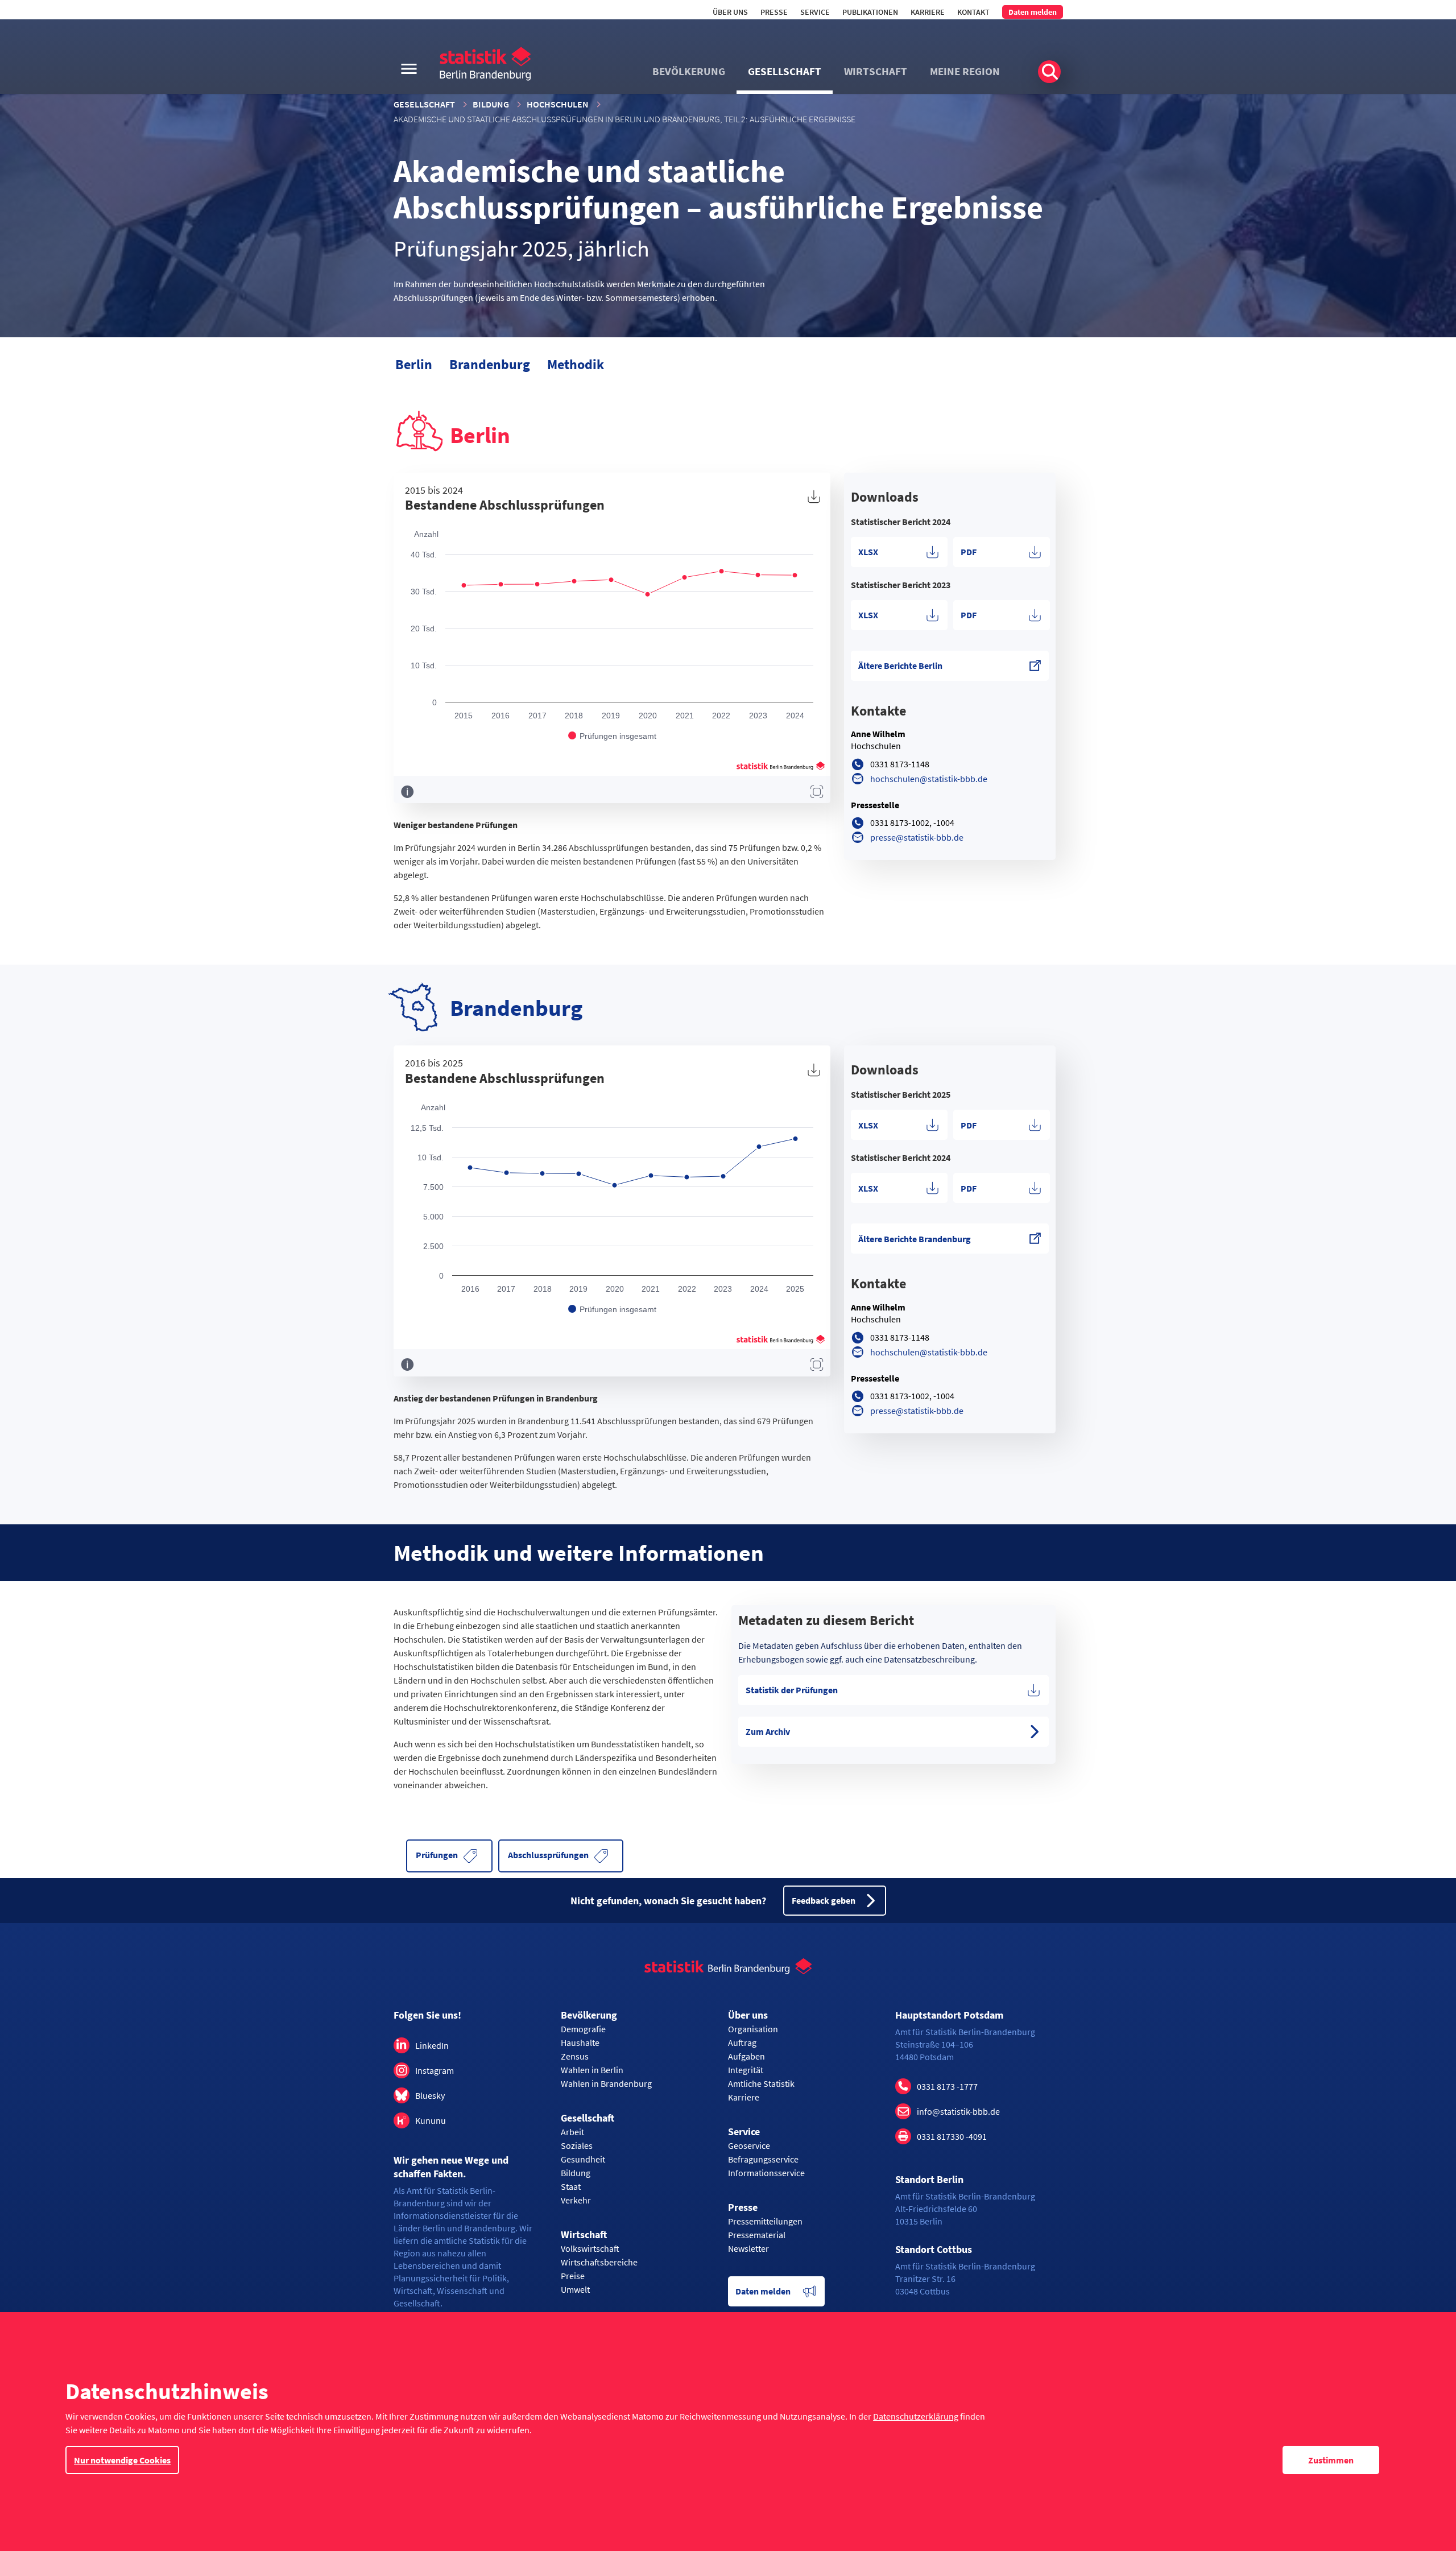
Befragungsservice (763, 2159)
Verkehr (576, 2200)
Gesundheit (583, 2159)
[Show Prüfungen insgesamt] (612, 736)
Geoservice (749, 2145)
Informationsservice (766, 2173)
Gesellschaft (424, 104)
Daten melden (1033, 12)
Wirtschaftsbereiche (599, 2262)
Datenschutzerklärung (916, 2416)
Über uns (730, 12)
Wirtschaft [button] (876, 71)
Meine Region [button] (965, 71)
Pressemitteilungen (765, 2221)
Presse (774, 12)
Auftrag (742, 2043)
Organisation (753, 2029)
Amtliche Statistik (761, 2083)
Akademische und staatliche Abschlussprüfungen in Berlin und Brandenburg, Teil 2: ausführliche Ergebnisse (624, 119)
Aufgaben (746, 2056)
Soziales (577, 2145)
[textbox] (950, 497)
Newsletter (748, 2248)
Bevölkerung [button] (689, 71)
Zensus (575, 2056)
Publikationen (870, 12)
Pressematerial (757, 2235)
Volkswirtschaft (590, 2248)
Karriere (928, 12)
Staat (571, 2186)
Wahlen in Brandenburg (606, 2083)
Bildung (491, 104)
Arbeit (572, 2132)
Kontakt (973, 12)
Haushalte (580, 2043)
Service (815, 12)
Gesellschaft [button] (785, 71)
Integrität (746, 2070)
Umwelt (575, 2289)
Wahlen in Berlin (592, 2070)
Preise (573, 2276)
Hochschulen (558, 104)
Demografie (583, 2029)
